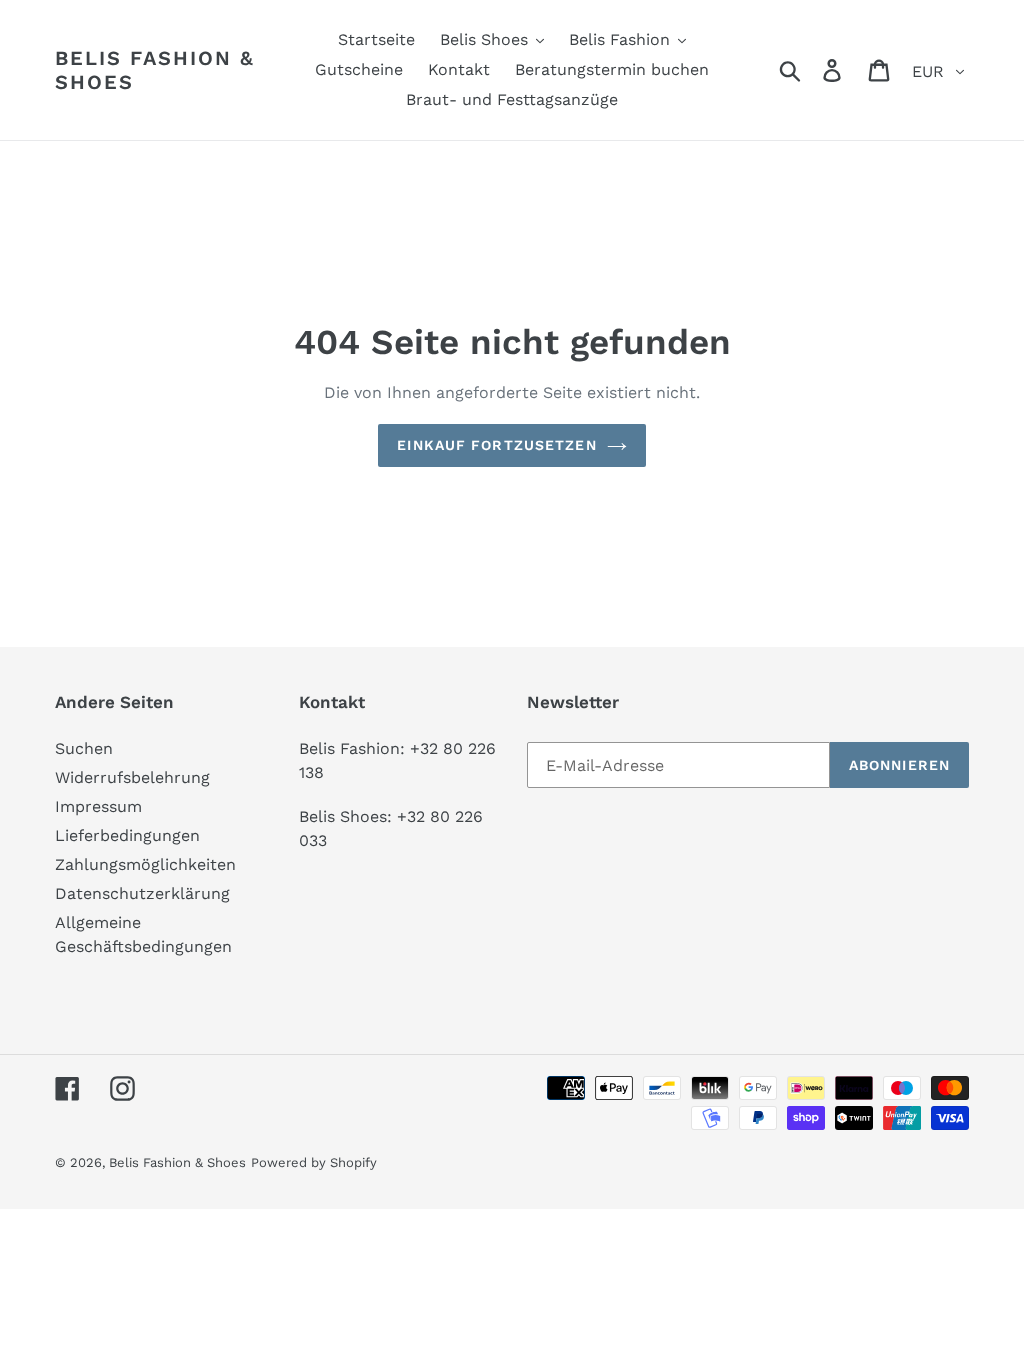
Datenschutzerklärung (142, 893)
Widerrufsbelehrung (132, 777)
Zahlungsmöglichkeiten (145, 864)
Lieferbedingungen (127, 835)
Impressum (98, 806)
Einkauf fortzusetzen (496, 445)
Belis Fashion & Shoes (155, 70)
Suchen (84, 748)
